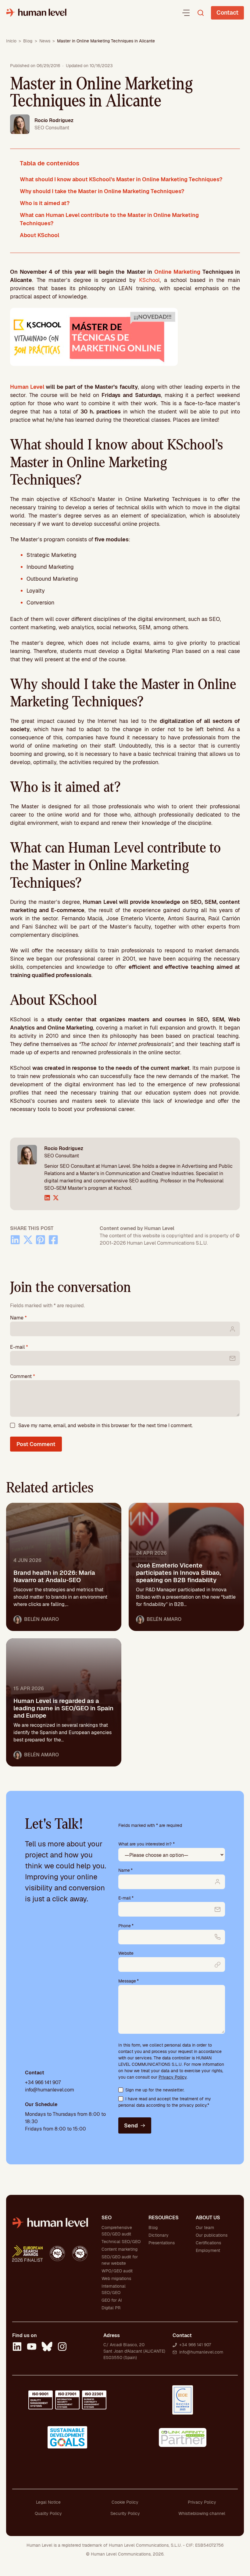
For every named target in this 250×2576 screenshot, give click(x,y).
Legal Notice (48, 2502)
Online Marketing (177, 272)
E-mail (19, 1347)
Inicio (11, 41)
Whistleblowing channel (202, 2513)
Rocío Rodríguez (54, 120)
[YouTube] (32, 2347)
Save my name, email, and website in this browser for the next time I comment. (105, 1425)
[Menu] (186, 13)
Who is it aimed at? (45, 203)
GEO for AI (112, 2300)
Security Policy (125, 2513)
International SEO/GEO (114, 2289)
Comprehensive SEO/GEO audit (117, 2231)
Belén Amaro (41, 1619)
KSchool (149, 280)
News (45, 41)
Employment (208, 2250)
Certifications (208, 2243)
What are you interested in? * (146, 1844)
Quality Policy (48, 2513)
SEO (107, 2218)
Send (131, 2125)
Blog (28, 41)
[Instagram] (62, 2347)
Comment (23, 1376)
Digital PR (111, 2308)
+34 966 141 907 (43, 2082)
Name (18, 1318)
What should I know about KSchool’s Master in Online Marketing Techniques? (121, 179)
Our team (205, 2228)
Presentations (162, 2243)
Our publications (212, 2235)
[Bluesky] (47, 2347)
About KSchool (39, 235)
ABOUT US (208, 2218)
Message (129, 1981)
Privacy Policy (173, 2077)
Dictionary (159, 2235)
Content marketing (120, 2249)
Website (126, 1953)
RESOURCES (164, 2218)
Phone (126, 1926)
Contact (227, 13)
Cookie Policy (125, 2502)
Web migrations (116, 2278)
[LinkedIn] (17, 2347)
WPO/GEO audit (117, 2271)
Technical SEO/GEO (121, 2242)
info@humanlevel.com (50, 2090)
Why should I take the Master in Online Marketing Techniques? (102, 191)
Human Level (27, 387)
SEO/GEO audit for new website (120, 2260)
